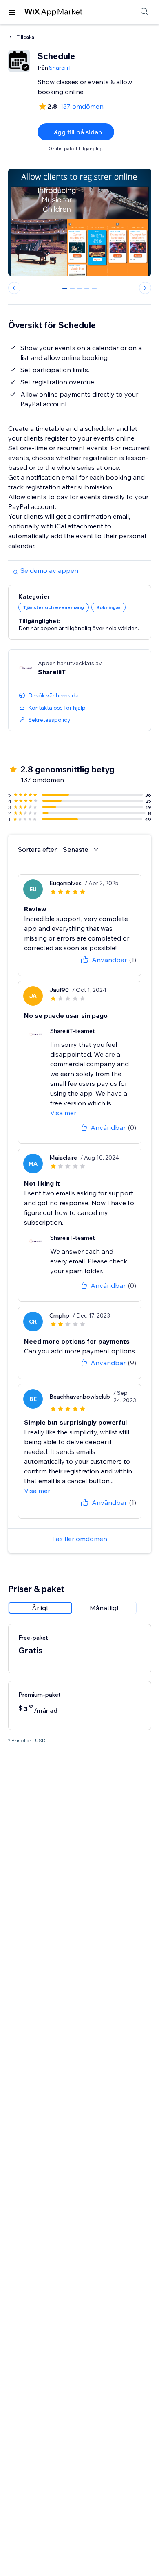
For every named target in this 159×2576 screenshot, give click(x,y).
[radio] (40, 1608)
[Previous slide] (14, 288)
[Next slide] (145, 288)
